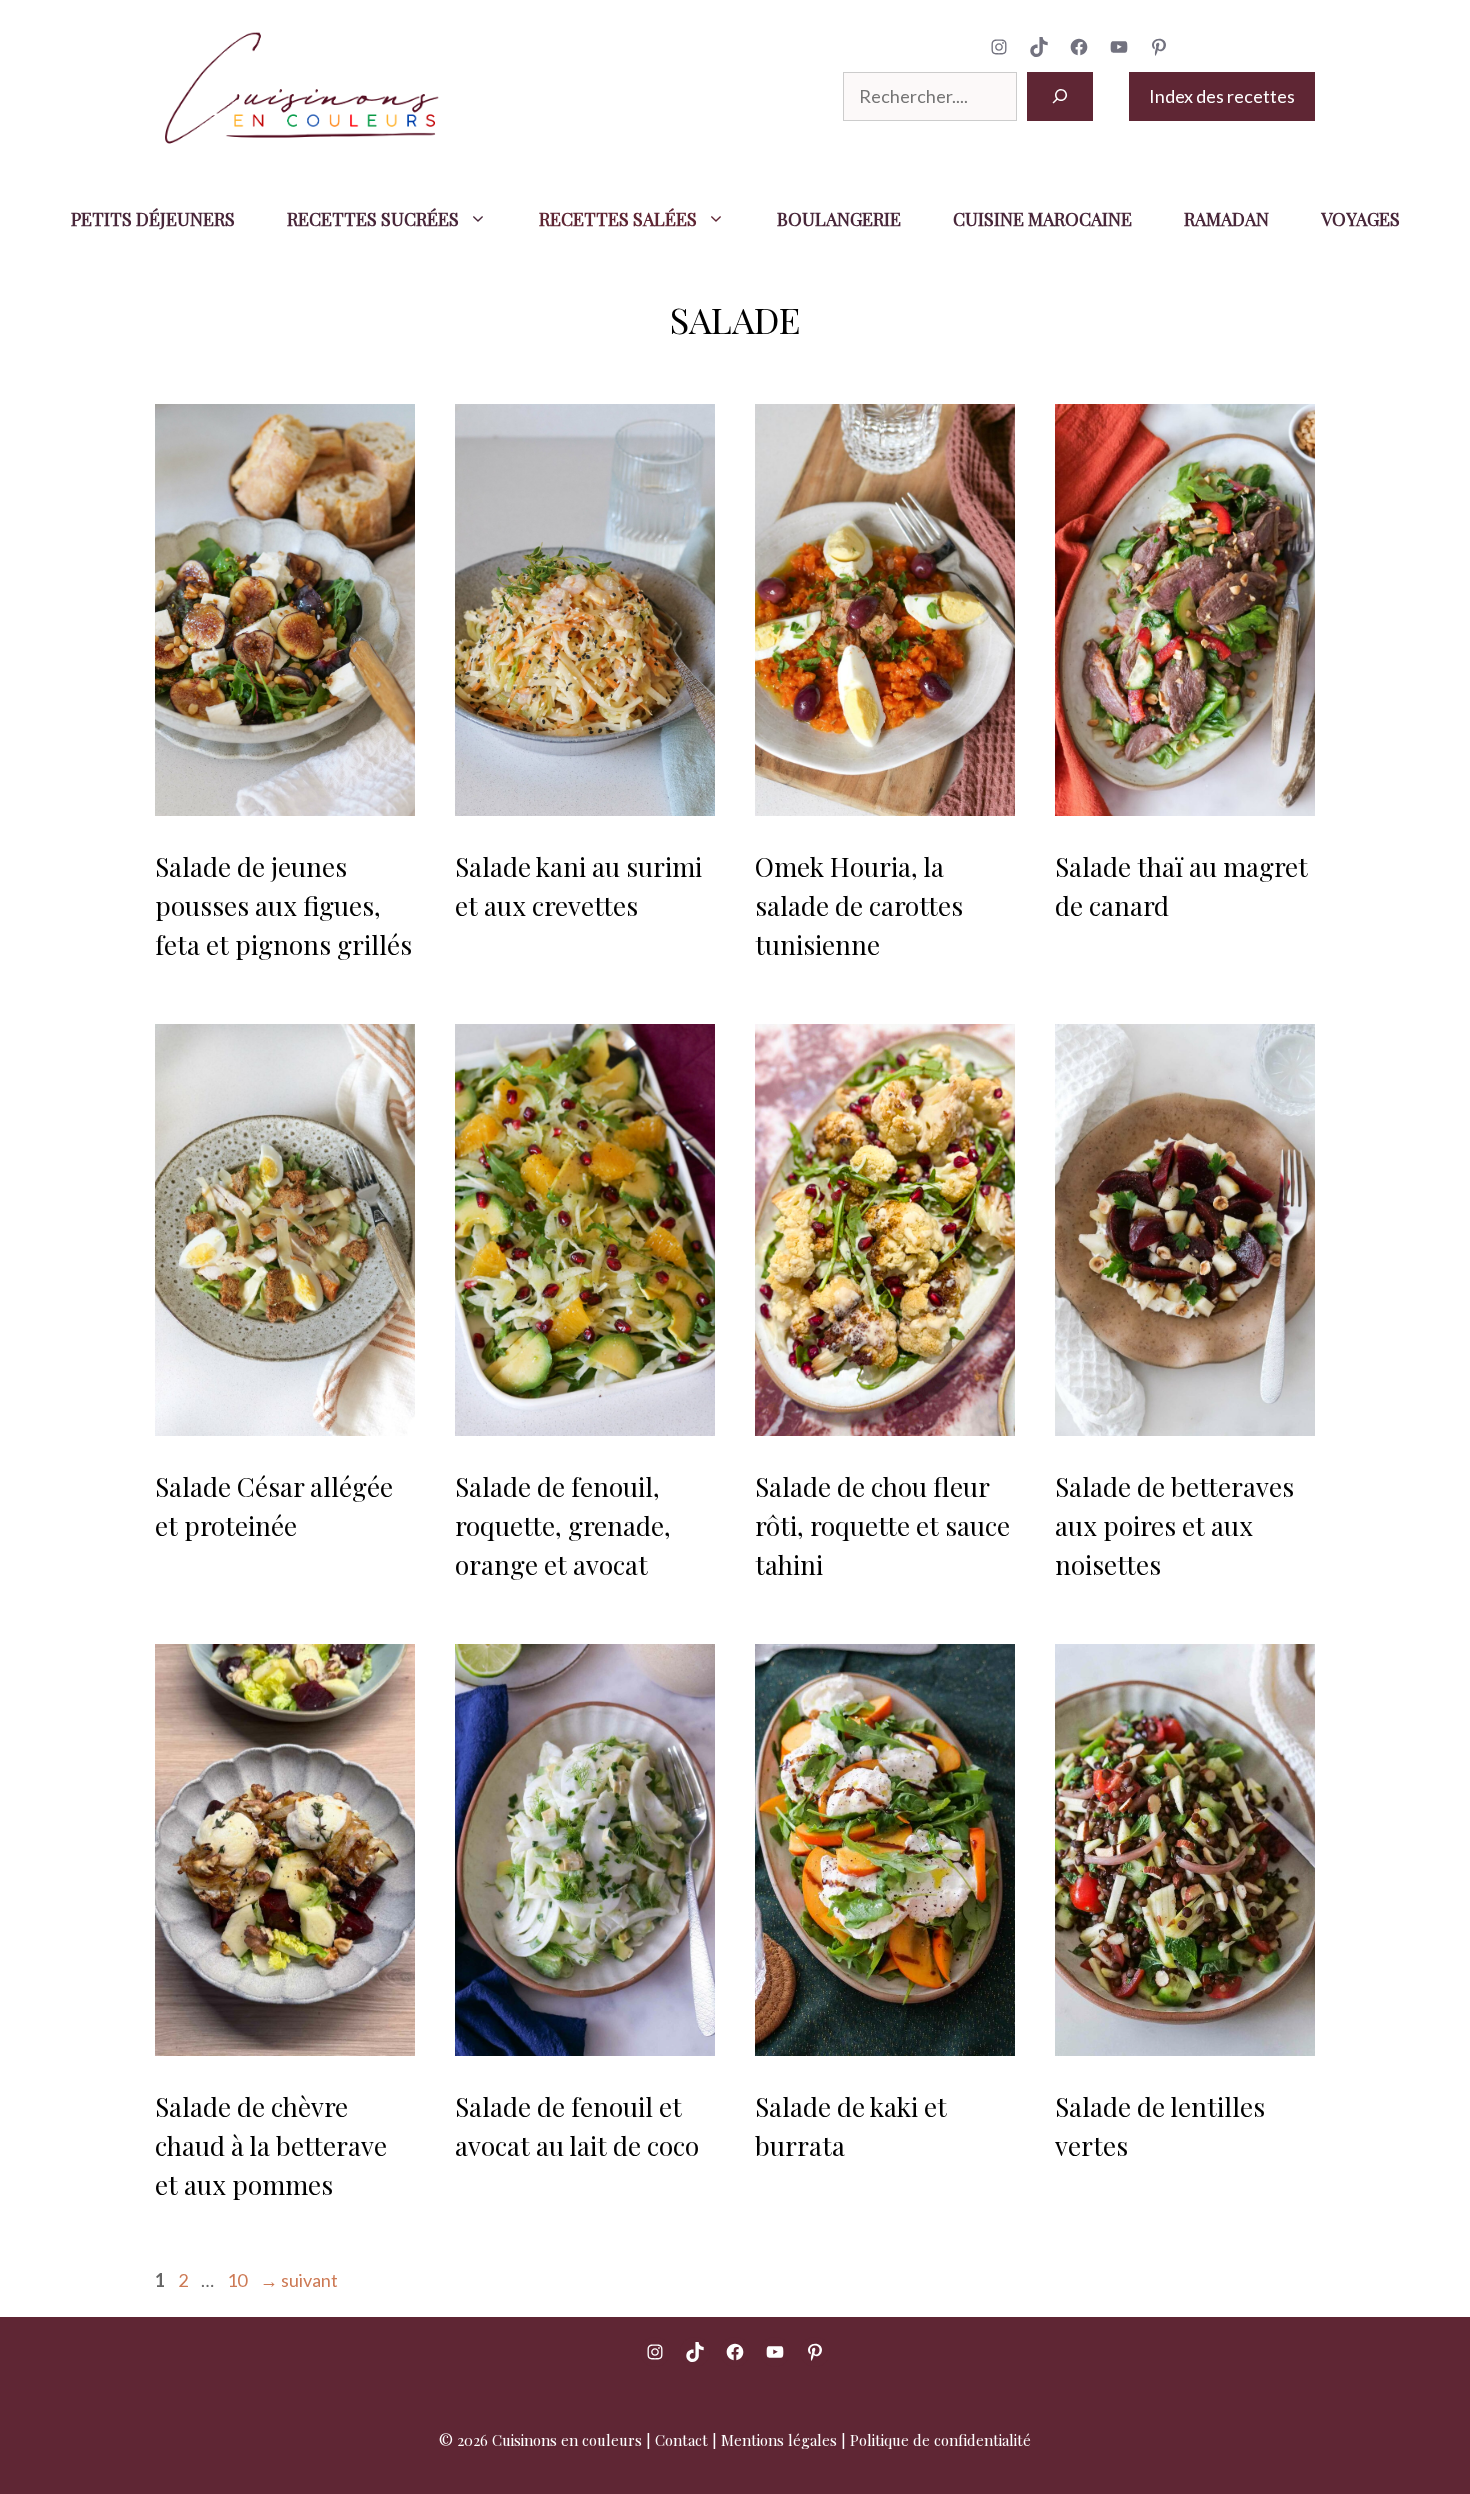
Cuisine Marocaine (1042, 219)
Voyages (1360, 219)
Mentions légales (779, 2440)
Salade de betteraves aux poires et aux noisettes (1174, 1525)
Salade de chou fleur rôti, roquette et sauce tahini (882, 1525)
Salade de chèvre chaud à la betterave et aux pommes (271, 2145)
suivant (299, 2280)
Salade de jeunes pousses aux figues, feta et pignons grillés (283, 905)
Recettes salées (618, 219)
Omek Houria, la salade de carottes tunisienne (859, 905)
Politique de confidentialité (940, 2440)
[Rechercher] (1060, 96)
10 (239, 2280)
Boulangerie (839, 219)
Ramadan (1226, 219)
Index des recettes (1222, 96)
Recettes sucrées (373, 219)
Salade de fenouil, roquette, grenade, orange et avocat (563, 1525)
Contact (681, 2440)
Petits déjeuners (153, 219)
